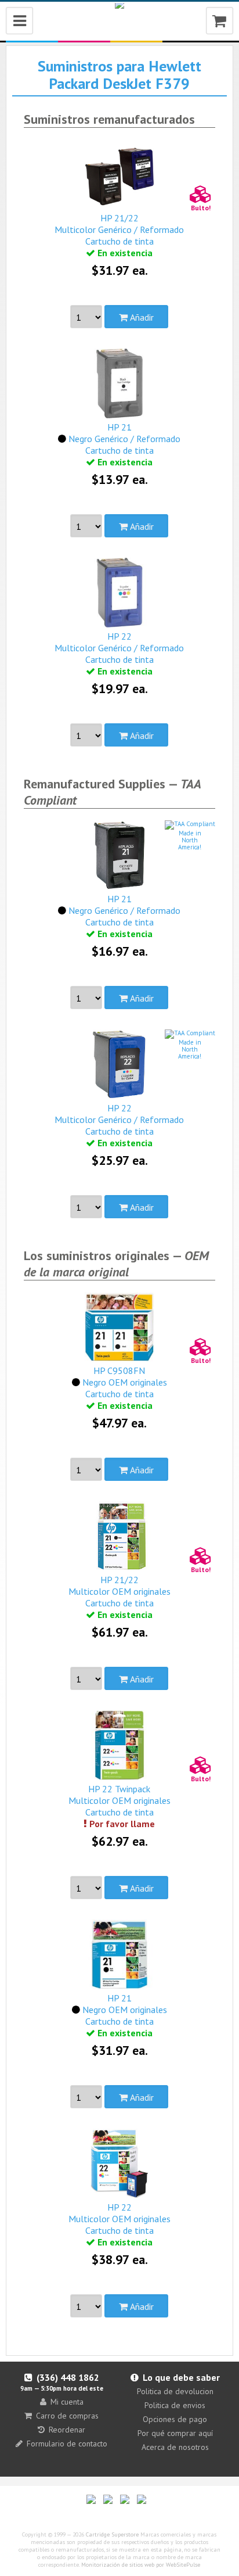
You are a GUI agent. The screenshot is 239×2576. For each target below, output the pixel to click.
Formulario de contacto (67, 2444)
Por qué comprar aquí (175, 2433)
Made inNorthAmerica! (190, 840)
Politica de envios (175, 2405)
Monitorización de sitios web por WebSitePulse (141, 2565)
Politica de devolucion (175, 2391)
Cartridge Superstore (112, 2534)
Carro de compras (67, 2416)
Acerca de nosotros (175, 2447)
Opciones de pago (175, 2419)
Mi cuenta (67, 2402)
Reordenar (67, 2430)
